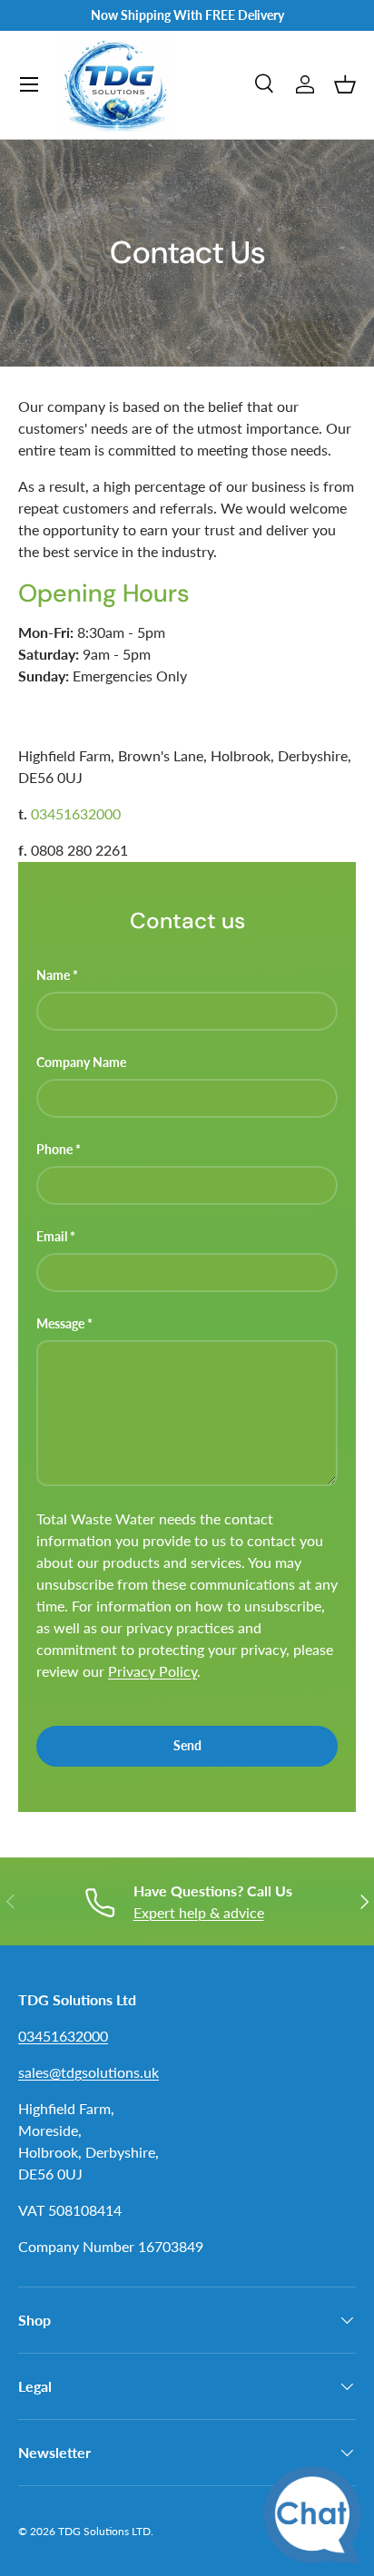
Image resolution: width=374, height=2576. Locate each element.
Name (53, 975)
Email (52, 1236)
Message (60, 1323)
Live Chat (317, 2519)
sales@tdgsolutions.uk (89, 2072)
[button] (345, 84)
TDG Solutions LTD (104, 2531)
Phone (54, 1149)
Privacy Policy (153, 1671)
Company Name (81, 1062)
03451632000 (76, 813)
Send (187, 1745)
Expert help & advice (199, 1912)
